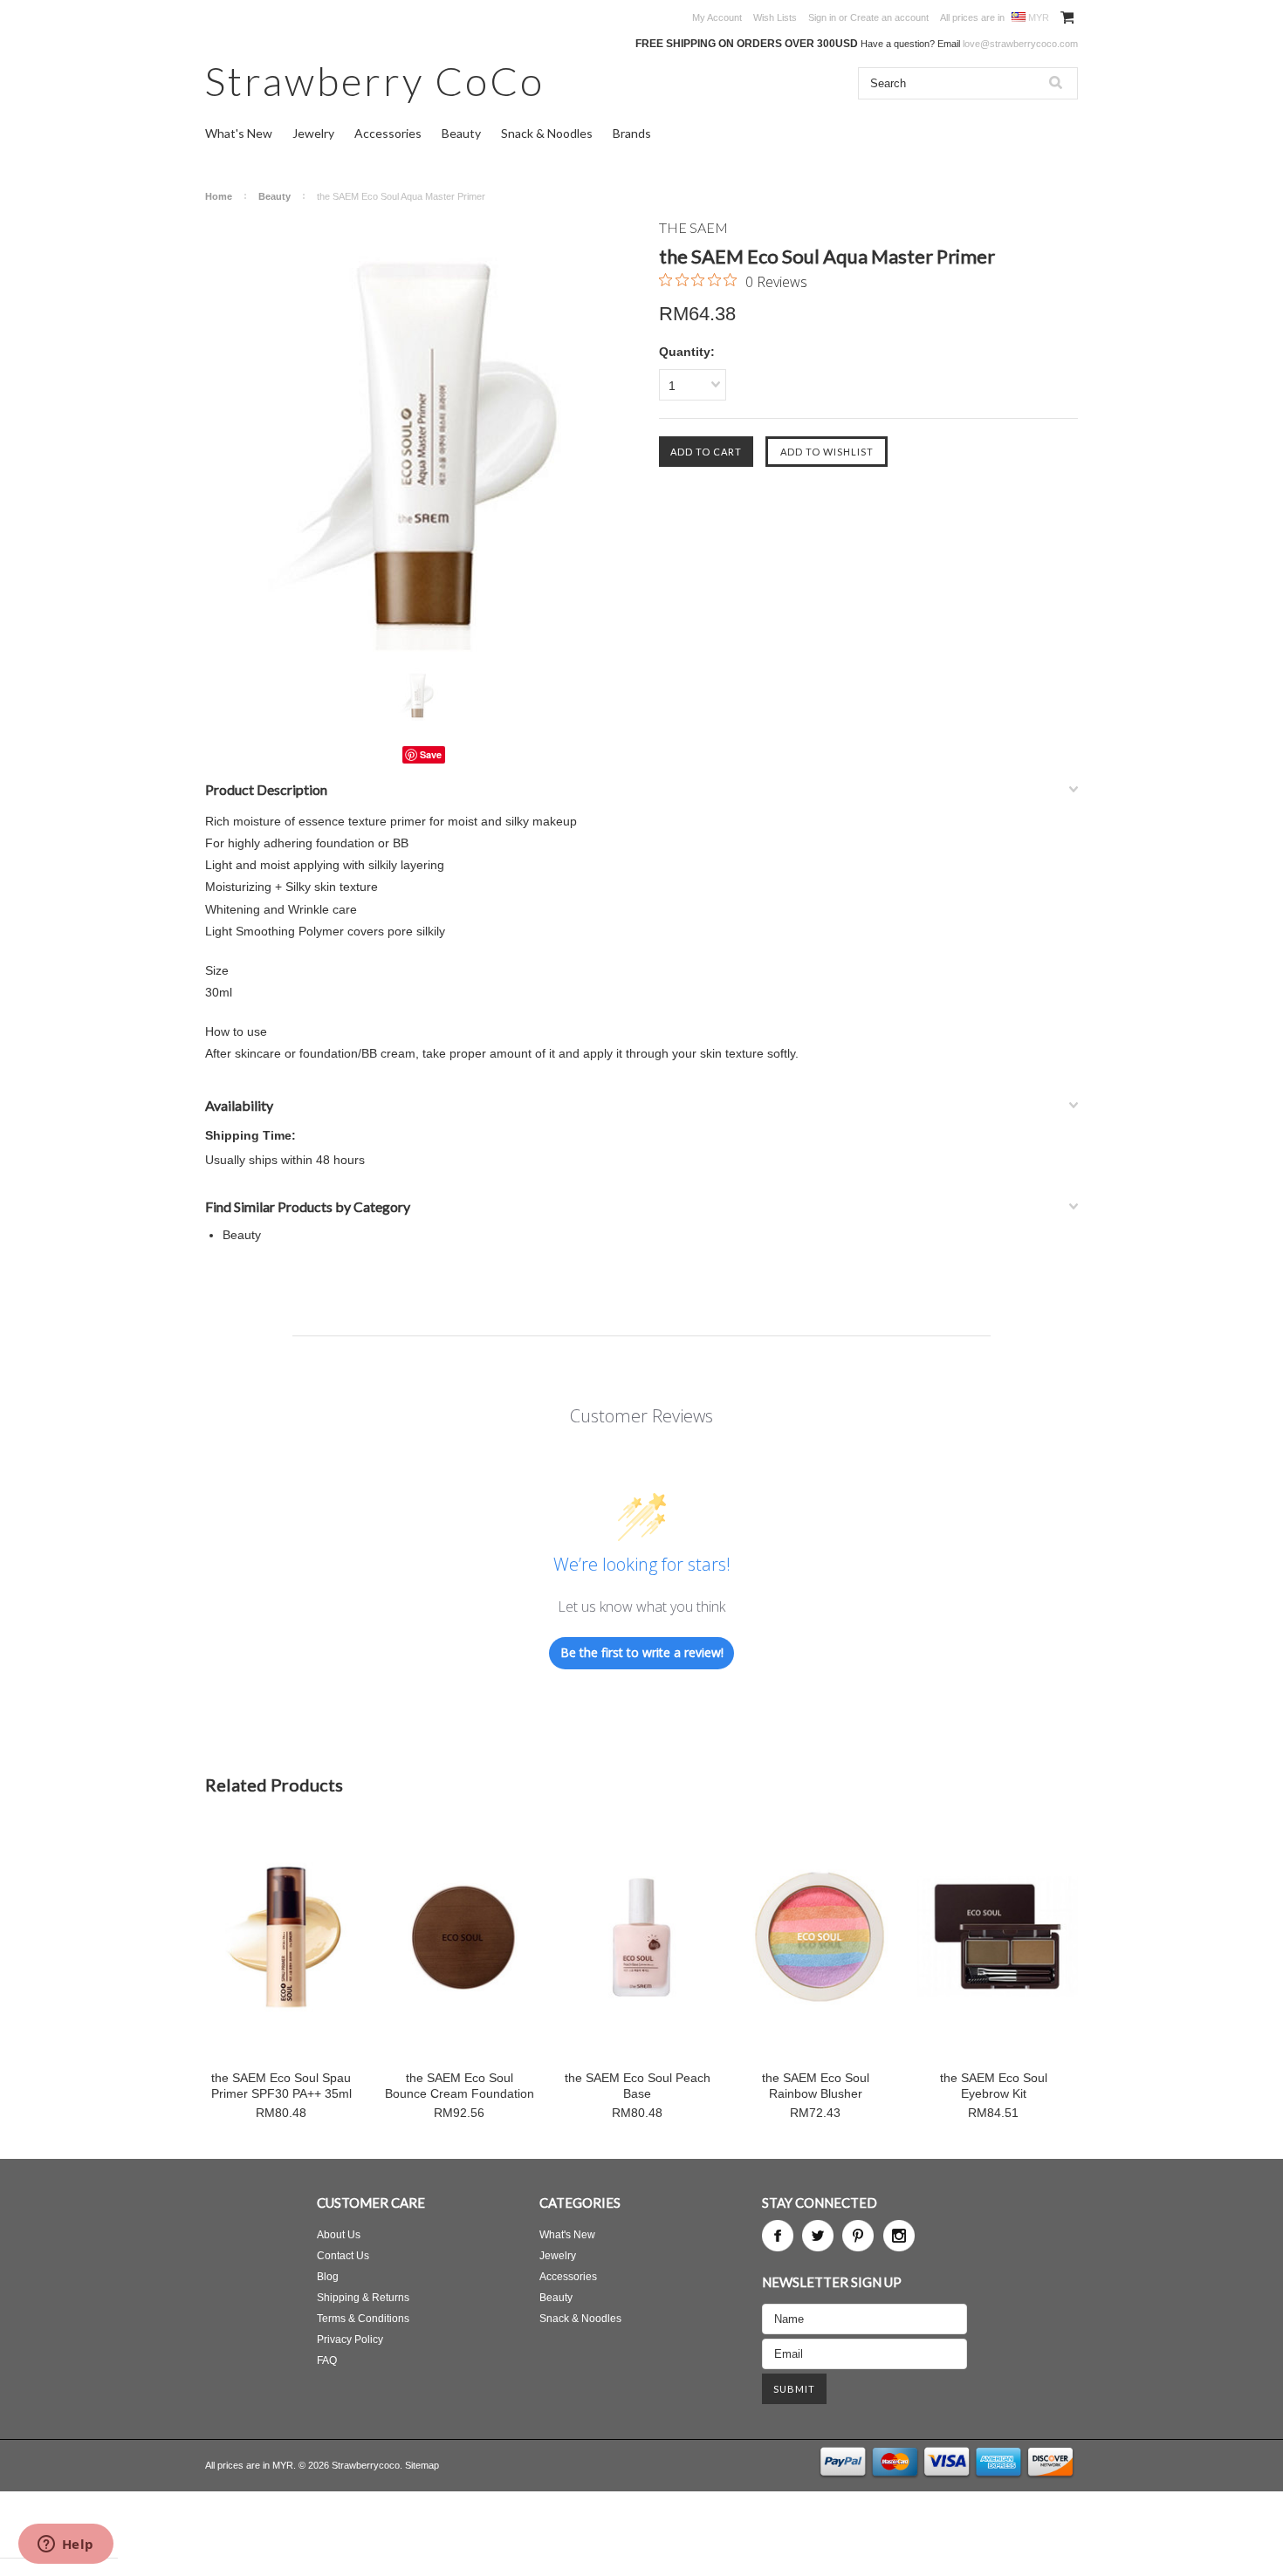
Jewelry (313, 133)
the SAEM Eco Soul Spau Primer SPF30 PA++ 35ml (281, 2086)
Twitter (818, 2236)
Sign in (822, 17)
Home (219, 196)
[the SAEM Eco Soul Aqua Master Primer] (423, 437)
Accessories (388, 133)
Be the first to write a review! (642, 1652)
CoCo (375, 81)
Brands (632, 133)
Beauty (461, 133)
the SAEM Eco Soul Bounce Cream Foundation (460, 2086)
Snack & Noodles (547, 133)
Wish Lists (775, 17)
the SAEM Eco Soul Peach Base (638, 2086)
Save (431, 754)
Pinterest (858, 2236)
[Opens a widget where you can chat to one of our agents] (65, 2545)
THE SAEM (693, 227)
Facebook (778, 2236)
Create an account (889, 17)
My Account (717, 17)
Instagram (899, 2236)
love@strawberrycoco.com (1020, 44)
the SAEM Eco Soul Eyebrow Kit (994, 2086)
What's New (239, 133)
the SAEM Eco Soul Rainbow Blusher (816, 2086)
